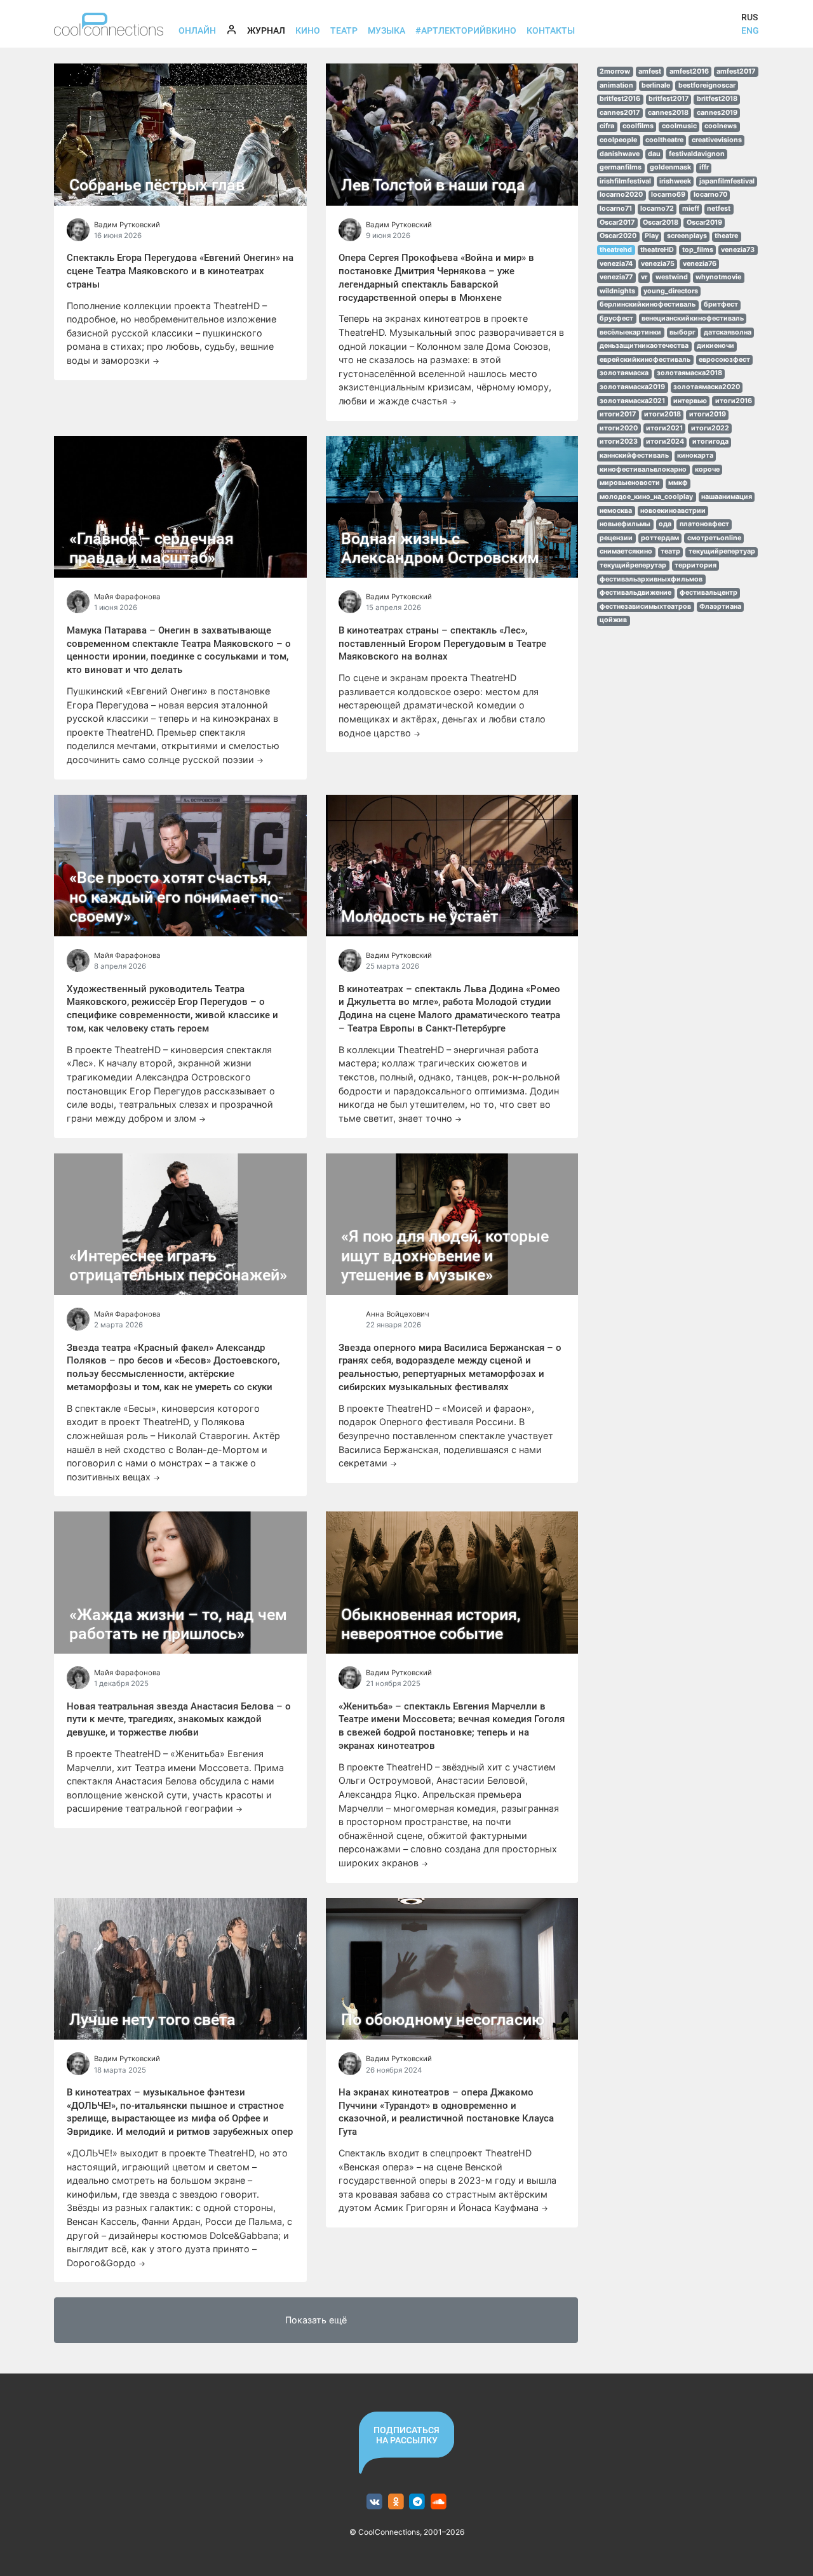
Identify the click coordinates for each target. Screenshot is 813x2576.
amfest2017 (736, 71)
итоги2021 (664, 428)
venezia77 (616, 277)
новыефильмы (625, 524)
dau (654, 154)
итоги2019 (708, 414)
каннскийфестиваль (634, 455)
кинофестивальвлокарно (643, 469)
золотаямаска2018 (689, 373)
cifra (607, 126)
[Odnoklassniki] (396, 2502)
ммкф (678, 483)
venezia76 (700, 264)
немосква (616, 511)
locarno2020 (621, 195)
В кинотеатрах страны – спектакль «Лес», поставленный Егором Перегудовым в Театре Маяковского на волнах (442, 644)
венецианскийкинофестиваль (693, 318)
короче (707, 469)
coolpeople (618, 140)
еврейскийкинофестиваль (645, 360)
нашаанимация (727, 497)
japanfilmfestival (727, 181)
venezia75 (658, 264)
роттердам (660, 538)
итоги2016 (734, 401)
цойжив (613, 620)
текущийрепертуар (722, 551)
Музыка (386, 30)
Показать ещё (316, 2320)
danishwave (620, 154)
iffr (704, 167)
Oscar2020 (618, 236)
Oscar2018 (661, 222)
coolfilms (638, 126)
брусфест (616, 318)
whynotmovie (718, 277)
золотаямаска (624, 373)
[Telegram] (418, 2502)
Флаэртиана (720, 607)
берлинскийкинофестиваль (648, 304)
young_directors (671, 291)
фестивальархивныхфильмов (651, 579)
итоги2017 (618, 414)
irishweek (675, 181)
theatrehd (616, 250)
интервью (690, 401)
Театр (344, 30)
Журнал (269, 30)
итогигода (710, 442)
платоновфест (704, 524)
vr (644, 277)
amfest (650, 71)
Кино (308, 30)
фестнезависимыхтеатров (645, 607)
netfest (719, 209)
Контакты (551, 30)
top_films (698, 250)
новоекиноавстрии (673, 511)
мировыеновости (630, 483)
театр (670, 551)
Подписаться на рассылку (406, 2435)
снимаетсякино (626, 551)
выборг (682, 332)
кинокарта (695, 455)
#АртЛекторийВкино (466, 30)
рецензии (616, 538)
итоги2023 (619, 442)
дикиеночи (716, 346)
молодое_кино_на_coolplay (646, 497)
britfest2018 (717, 99)
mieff (691, 209)
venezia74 (616, 264)
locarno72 (657, 209)
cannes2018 (668, 113)
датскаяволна (728, 332)
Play (652, 236)
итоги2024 (665, 442)
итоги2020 (619, 428)
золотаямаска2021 (632, 401)
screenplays (687, 236)
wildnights (617, 291)
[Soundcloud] (439, 2502)
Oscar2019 (704, 222)
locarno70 (710, 195)
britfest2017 (669, 99)
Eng (750, 30)
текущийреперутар (633, 565)
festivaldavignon (697, 154)
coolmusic (679, 126)
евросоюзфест (724, 360)
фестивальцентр (709, 593)
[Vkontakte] (374, 2502)
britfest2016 (620, 99)
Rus (749, 17)
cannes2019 (717, 113)
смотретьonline (714, 538)
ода (665, 524)
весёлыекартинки (630, 332)
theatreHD (657, 250)
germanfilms (621, 167)
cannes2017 (620, 113)
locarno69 (668, 195)
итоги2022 (710, 428)
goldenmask (670, 167)
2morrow (615, 71)
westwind (672, 277)
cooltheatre (664, 140)
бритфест (721, 304)
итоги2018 (662, 414)
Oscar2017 (617, 222)
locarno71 (616, 209)
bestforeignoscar (707, 85)
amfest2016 (689, 71)
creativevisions (717, 140)
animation (616, 85)
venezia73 (738, 250)
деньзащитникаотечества (644, 346)
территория (695, 565)
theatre (726, 236)
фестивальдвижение (635, 593)
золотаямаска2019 (632, 387)
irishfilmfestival (625, 181)
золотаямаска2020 (707, 387)
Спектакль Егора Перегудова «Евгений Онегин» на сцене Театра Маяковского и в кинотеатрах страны (180, 271)
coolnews (721, 126)
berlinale (656, 85)
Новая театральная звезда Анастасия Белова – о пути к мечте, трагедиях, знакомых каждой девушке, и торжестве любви (179, 1720)
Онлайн (197, 30)
